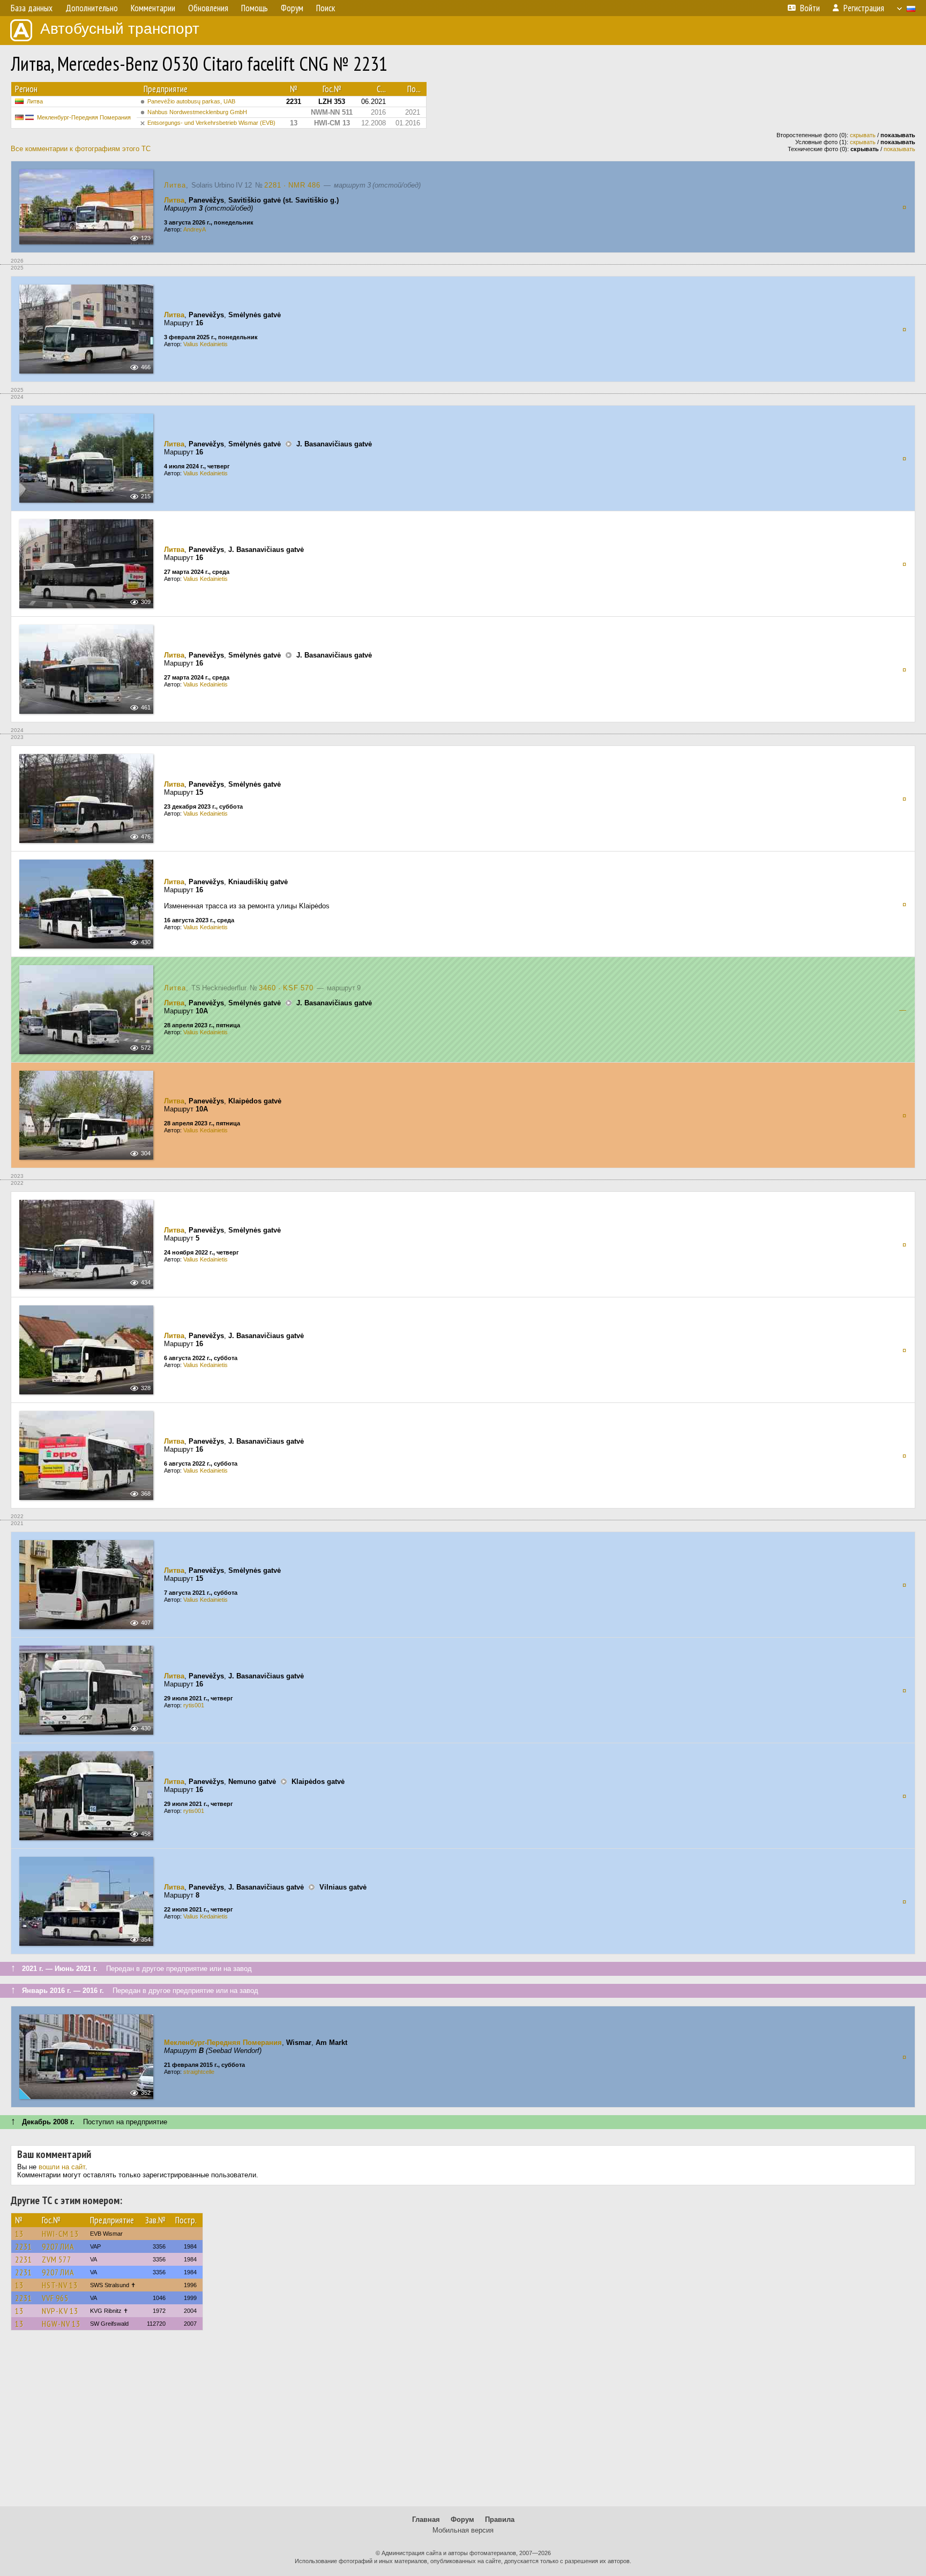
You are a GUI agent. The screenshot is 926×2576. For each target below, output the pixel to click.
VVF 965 (55, 2298)
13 (19, 2234)
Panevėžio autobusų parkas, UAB (191, 101)
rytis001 (194, 1705)
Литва (35, 101)
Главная (426, 2519)
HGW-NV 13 (61, 2324)
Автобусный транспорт (120, 29)
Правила (500, 2519)
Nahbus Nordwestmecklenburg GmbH (197, 112)
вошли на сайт (62, 2167)
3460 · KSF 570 (286, 988)
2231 (24, 2246)
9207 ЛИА (58, 2246)
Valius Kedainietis (206, 344)
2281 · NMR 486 (292, 185)
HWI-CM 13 (60, 2234)
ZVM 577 (57, 2259)
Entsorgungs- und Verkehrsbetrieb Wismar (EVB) (211, 123)
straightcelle (199, 2072)
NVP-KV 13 (60, 2311)
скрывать (863, 135)
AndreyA (195, 229)
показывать (899, 149)
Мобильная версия (463, 2530)
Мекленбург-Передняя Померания (84, 117)
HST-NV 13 (60, 2285)
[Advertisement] (463, 2423)
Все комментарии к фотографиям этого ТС (81, 149)
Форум (462, 2519)
